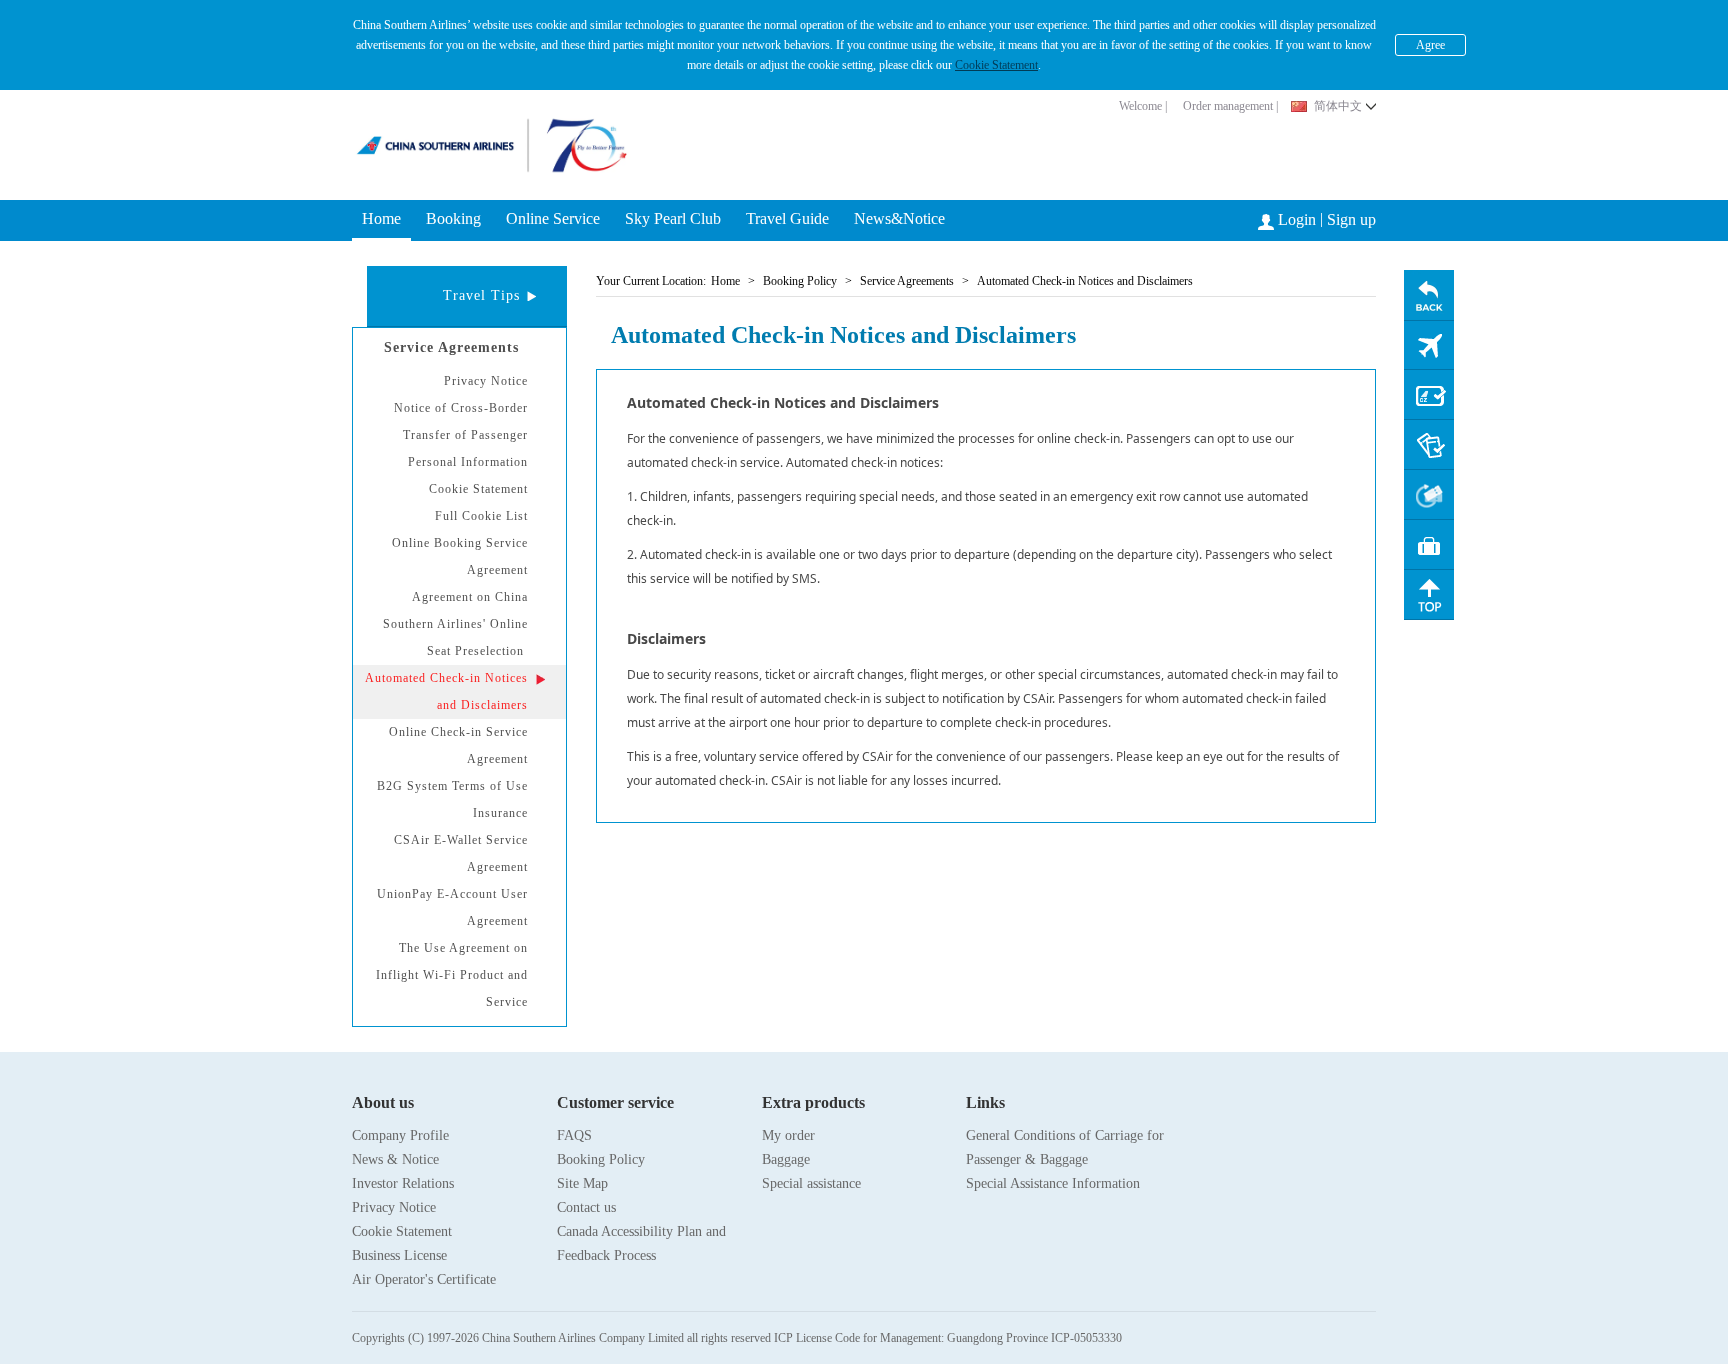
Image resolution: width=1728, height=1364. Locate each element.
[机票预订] (1429, 345)
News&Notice (899, 218)
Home (381, 218)
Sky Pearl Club (673, 218)
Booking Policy (601, 1159)
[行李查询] (1429, 545)
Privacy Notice (394, 1207)
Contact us (586, 1207)
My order (788, 1135)
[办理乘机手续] (1429, 395)
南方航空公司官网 (450, 135)
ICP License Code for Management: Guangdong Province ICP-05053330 (948, 1338)
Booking (453, 218)
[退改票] (1429, 495)
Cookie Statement (996, 65)
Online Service (553, 218)
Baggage (786, 1159)
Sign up (1351, 219)
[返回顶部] (1429, 595)
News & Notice (395, 1159)
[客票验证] (1429, 445)
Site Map (582, 1183)
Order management (1228, 106)
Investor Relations (403, 1183)
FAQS (574, 1135)
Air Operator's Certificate (424, 1279)
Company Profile (400, 1135)
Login (1297, 219)
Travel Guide (787, 218)
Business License (399, 1255)
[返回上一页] (1429, 295)
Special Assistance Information (1053, 1183)
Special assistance (811, 1183)
